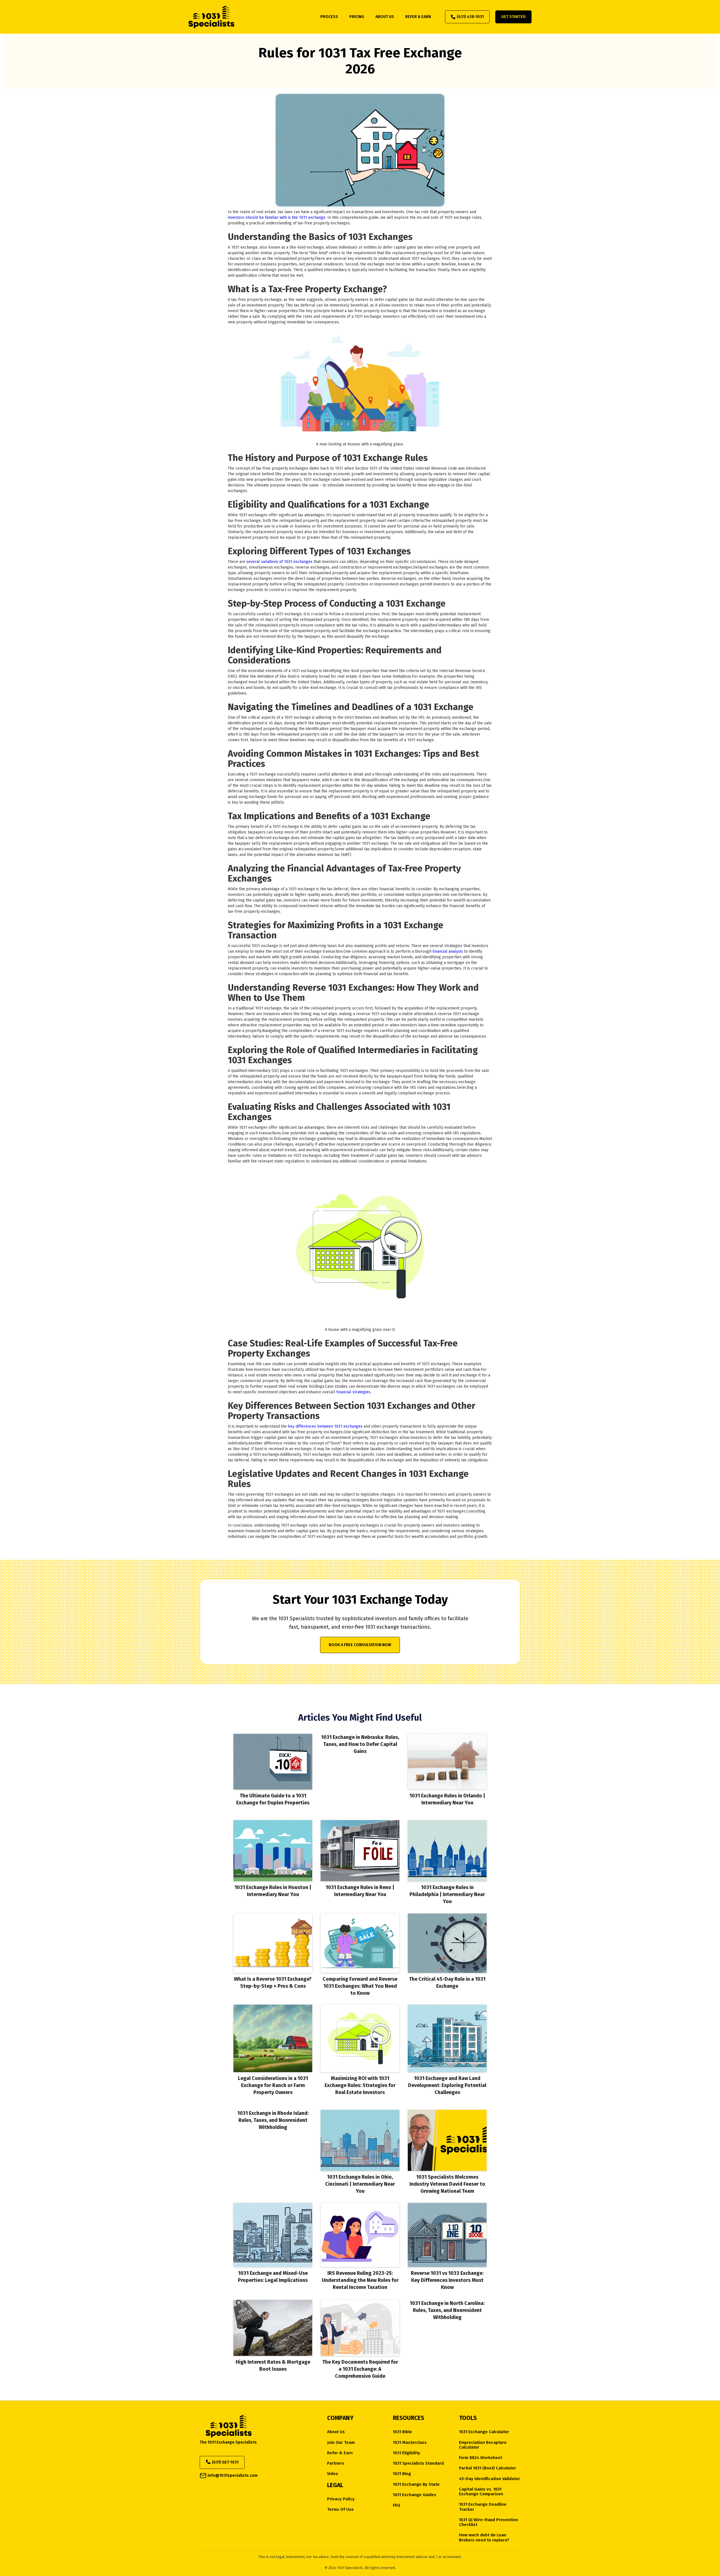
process (329, 17)
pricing (357, 17)
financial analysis (448, 951)
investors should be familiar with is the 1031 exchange (277, 218)
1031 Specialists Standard (418, 2463)
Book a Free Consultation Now (360, 1645)
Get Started (513, 17)
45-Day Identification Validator (490, 2479)
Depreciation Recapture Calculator (483, 2445)
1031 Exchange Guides (415, 2495)
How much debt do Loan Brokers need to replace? (484, 2537)
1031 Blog (402, 2474)
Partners (336, 2463)
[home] (211, 17)
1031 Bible (402, 2432)
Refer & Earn (340, 2453)
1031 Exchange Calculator (484, 2432)
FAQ (397, 2505)
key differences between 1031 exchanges (325, 1426)
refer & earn (418, 17)
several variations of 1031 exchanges (280, 562)
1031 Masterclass (410, 2443)
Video (333, 2474)
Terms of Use (340, 2509)
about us (385, 17)
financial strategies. (353, 1392)
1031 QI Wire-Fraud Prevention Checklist (489, 2522)
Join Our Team (341, 2443)
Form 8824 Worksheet (481, 2458)
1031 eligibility (407, 2453)
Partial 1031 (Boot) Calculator (488, 2468)
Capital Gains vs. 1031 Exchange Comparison (481, 2492)
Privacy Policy (341, 2499)
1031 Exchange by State (416, 2484)
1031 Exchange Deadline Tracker (483, 2507)
